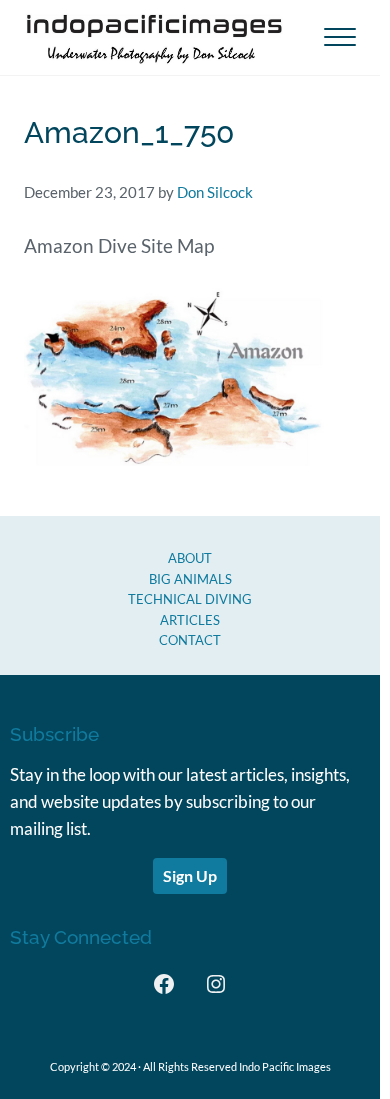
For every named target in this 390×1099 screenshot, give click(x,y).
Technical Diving (190, 599)
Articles (190, 620)
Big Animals (190, 579)
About (190, 558)
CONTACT (190, 640)
